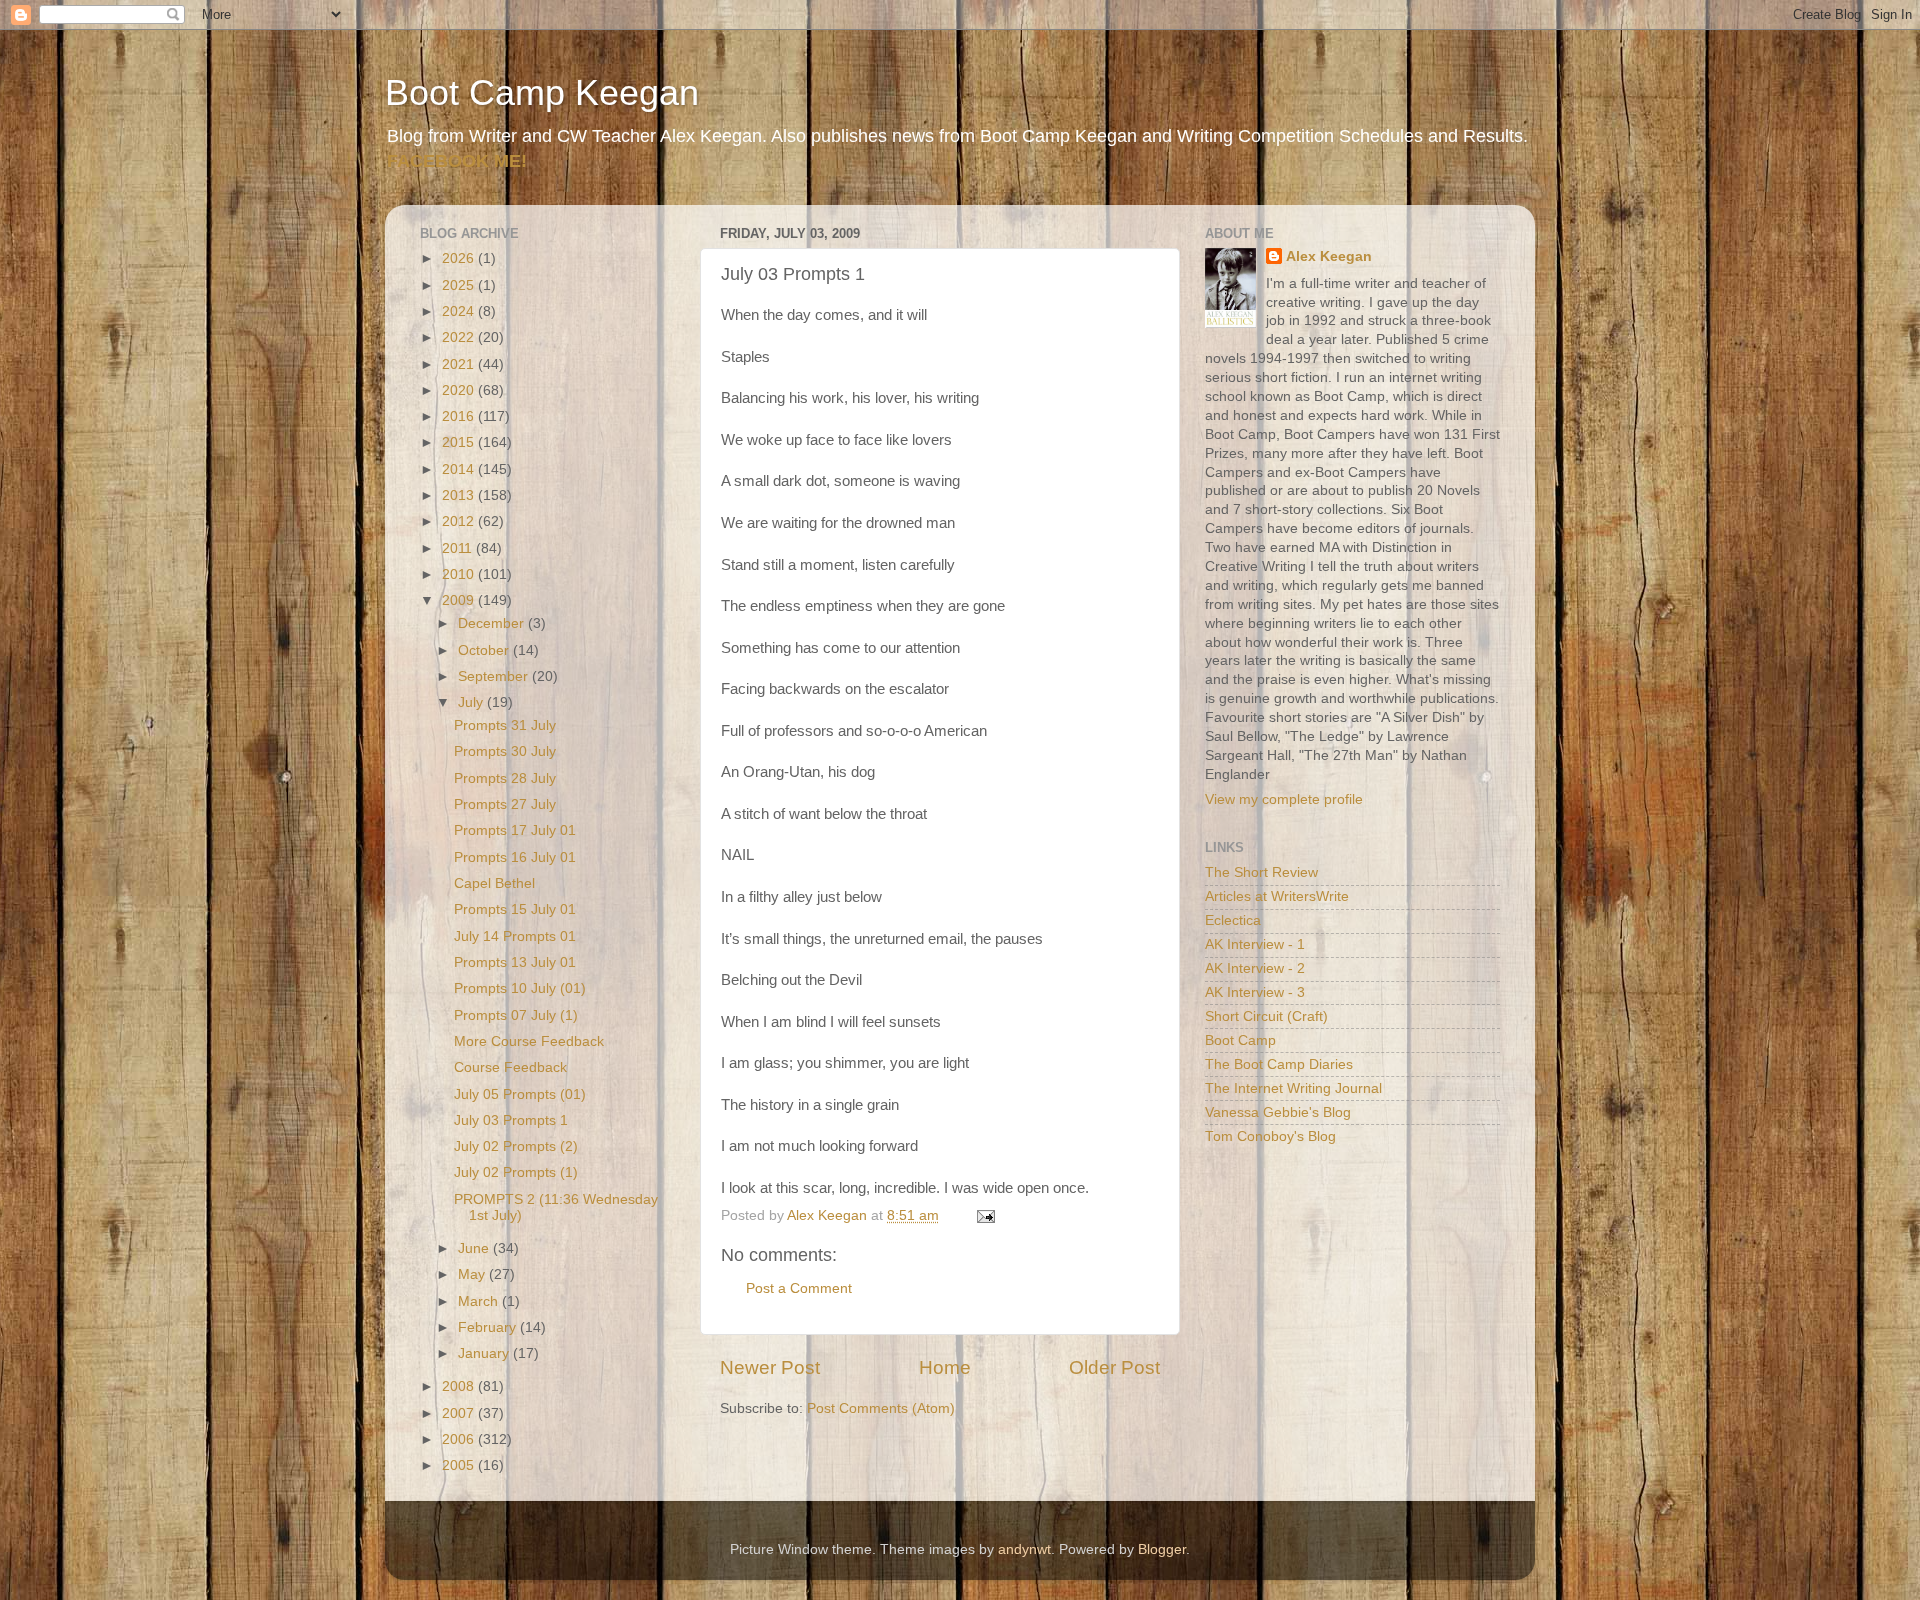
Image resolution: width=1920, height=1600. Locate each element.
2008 (460, 1386)
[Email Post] (984, 1215)
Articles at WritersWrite (1277, 896)
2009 (460, 600)
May (473, 1274)
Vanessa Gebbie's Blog (1278, 1112)
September (495, 676)
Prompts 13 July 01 (515, 962)
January (485, 1353)
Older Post (1114, 1367)
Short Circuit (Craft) (1266, 1016)
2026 (460, 258)
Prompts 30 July (505, 751)
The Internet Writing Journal (1293, 1088)
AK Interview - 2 (1255, 968)
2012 (460, 521)
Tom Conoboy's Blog (1270, 1136)
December (493, 623)
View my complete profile (1284, 799)
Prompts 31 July (505, 725)
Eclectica (1233, 920)
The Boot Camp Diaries (1279, 1064)
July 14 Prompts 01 (515, 936)
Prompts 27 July (505, 804)
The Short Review (1261, 872)
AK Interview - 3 (1255, 992)
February (489, 1327)
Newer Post (770, 1367)
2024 (460, 311)
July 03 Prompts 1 (511, 1120)
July (472, 702)
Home (945, 1367)
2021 (460, 364)
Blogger (1162, 1549)
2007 (460, 1413)
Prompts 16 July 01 (515, 857)
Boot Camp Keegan (542, 92)
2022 (460, 337)
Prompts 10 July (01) (520, 988)
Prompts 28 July (505, 778)
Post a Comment (799, 1288)
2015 (460, 442)
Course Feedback (510, 1067)
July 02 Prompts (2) (516, 1146)
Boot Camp (1240, 1040)
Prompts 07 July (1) (516, 1015)
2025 (460, 285)
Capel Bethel (494, 883)
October (485, 650)
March (480, 1301)
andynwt (1024, 1549)
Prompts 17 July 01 (515, 830)
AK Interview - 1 (1255, 944)
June (475, 1248)
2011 (459, 548)
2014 (460, 469)
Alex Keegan (1329, 256)
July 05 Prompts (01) (520, 1094)
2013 (460, 495)
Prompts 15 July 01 (515, 909)
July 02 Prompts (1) (516, 1172)
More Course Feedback (529, 1041)
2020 (460, 390)
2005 (460, 1465)
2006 (460, 1439)
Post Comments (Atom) (881, 1408)
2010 (460, 574)
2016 (460, 416)
